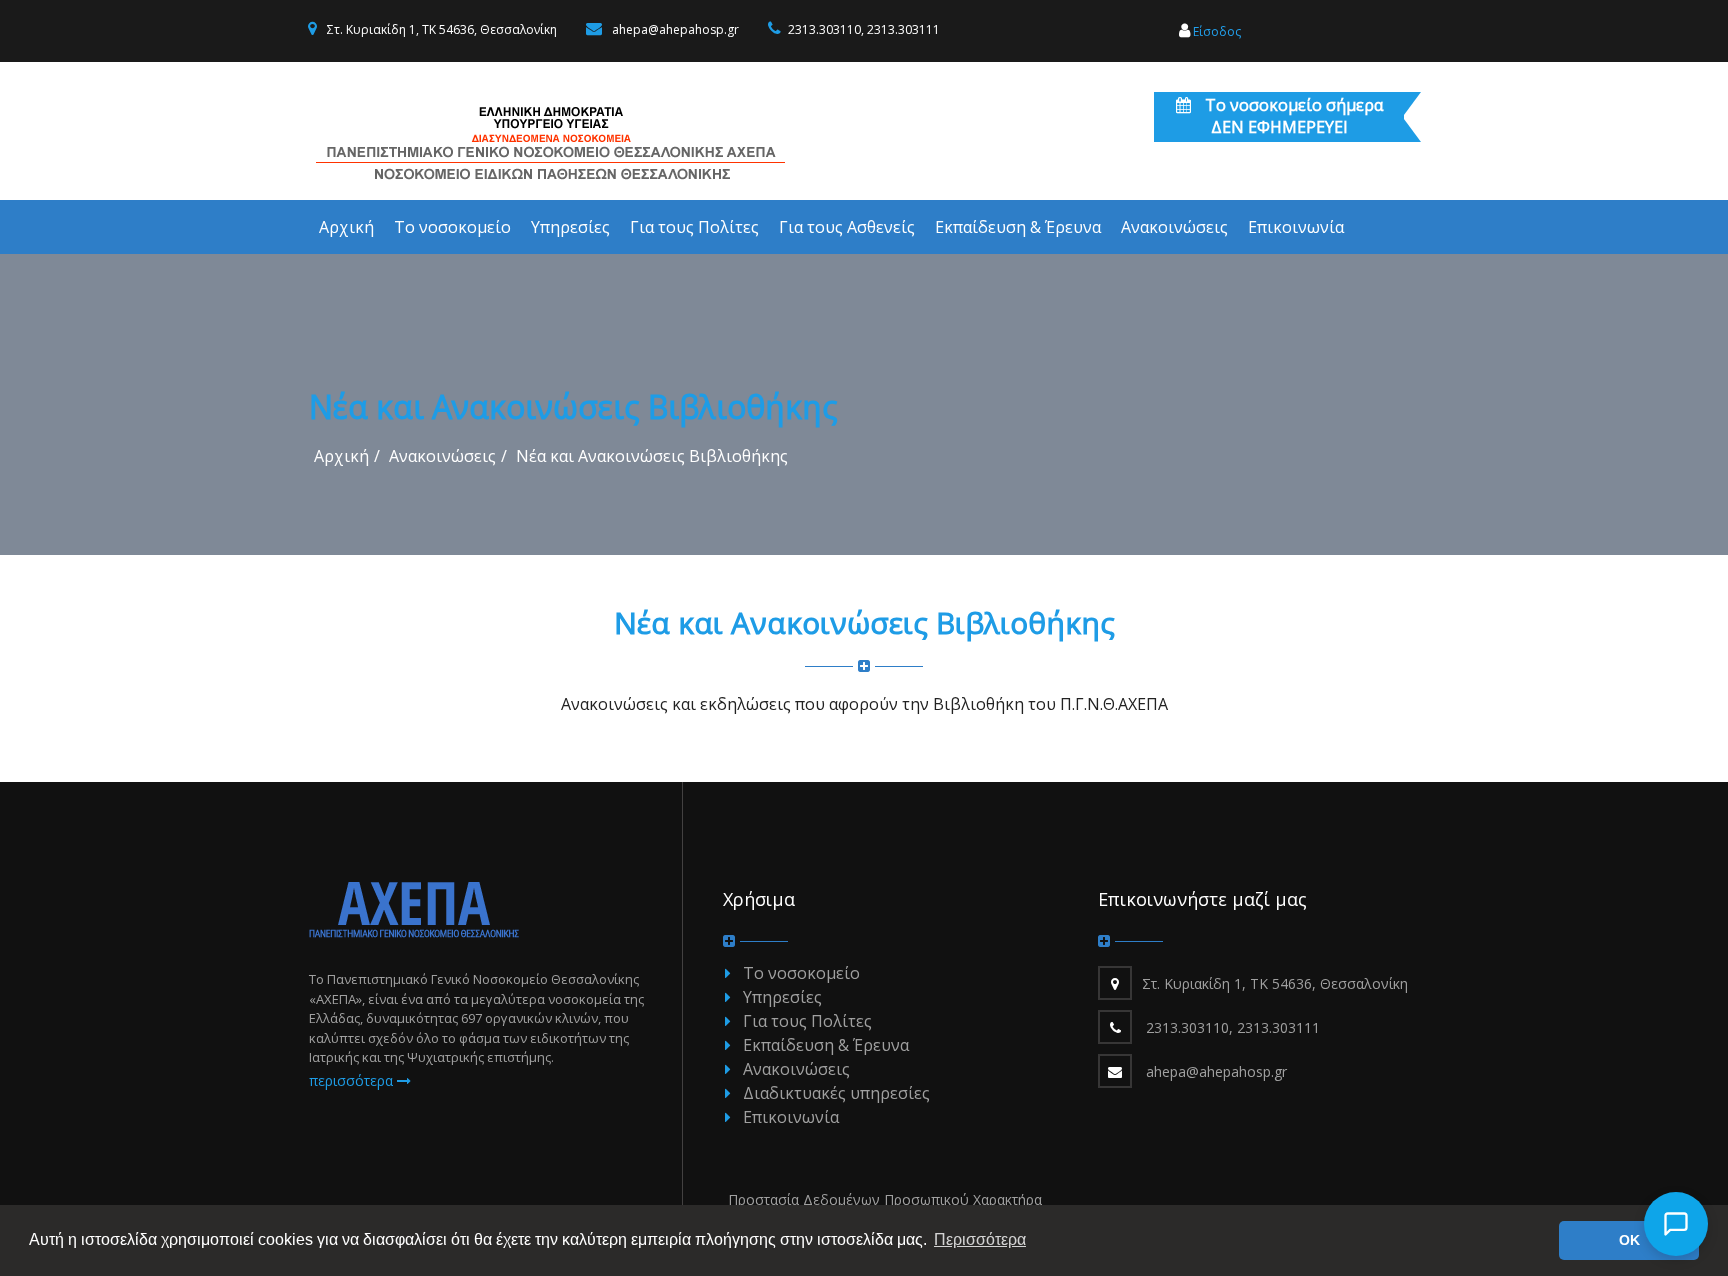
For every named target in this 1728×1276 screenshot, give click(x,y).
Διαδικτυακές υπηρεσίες (836, 1093)
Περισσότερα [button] (980, 1239)
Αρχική (341, 456)
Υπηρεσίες (782, 997)
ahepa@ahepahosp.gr (675, 29)
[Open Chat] (1676, 1224)
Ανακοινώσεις (442, 456)
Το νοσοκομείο (801, 973)
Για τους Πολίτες (807, 1021)
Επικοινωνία (791, 1117)
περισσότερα (353, 1080)
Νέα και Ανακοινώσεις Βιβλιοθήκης (652, 456)
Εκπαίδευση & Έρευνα (826, 1045)
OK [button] (1629, 1240)
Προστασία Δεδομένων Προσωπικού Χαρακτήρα (885, 1199)
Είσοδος (1215, 31)
